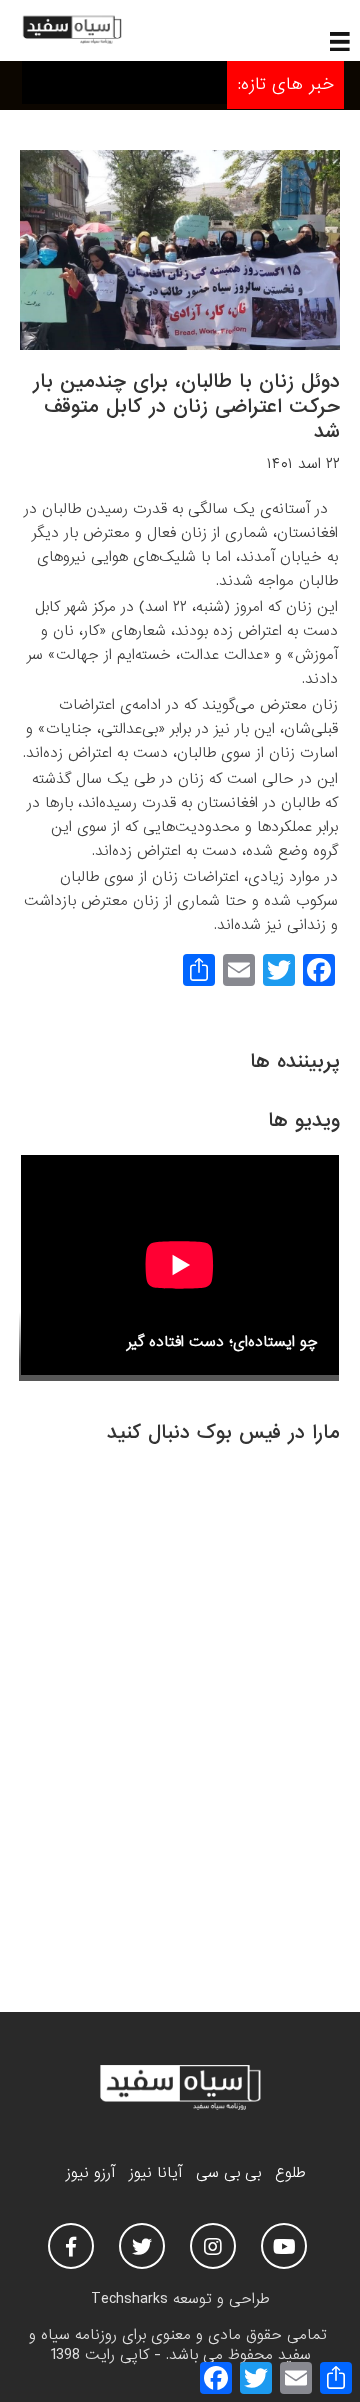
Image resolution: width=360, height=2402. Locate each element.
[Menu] (340, 40)
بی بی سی (228, 2173)
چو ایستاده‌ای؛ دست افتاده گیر (222, 1342)
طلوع (290, 2173)
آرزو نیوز (90, 2173)
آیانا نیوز (155, 2173)
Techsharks (129, 2299)
